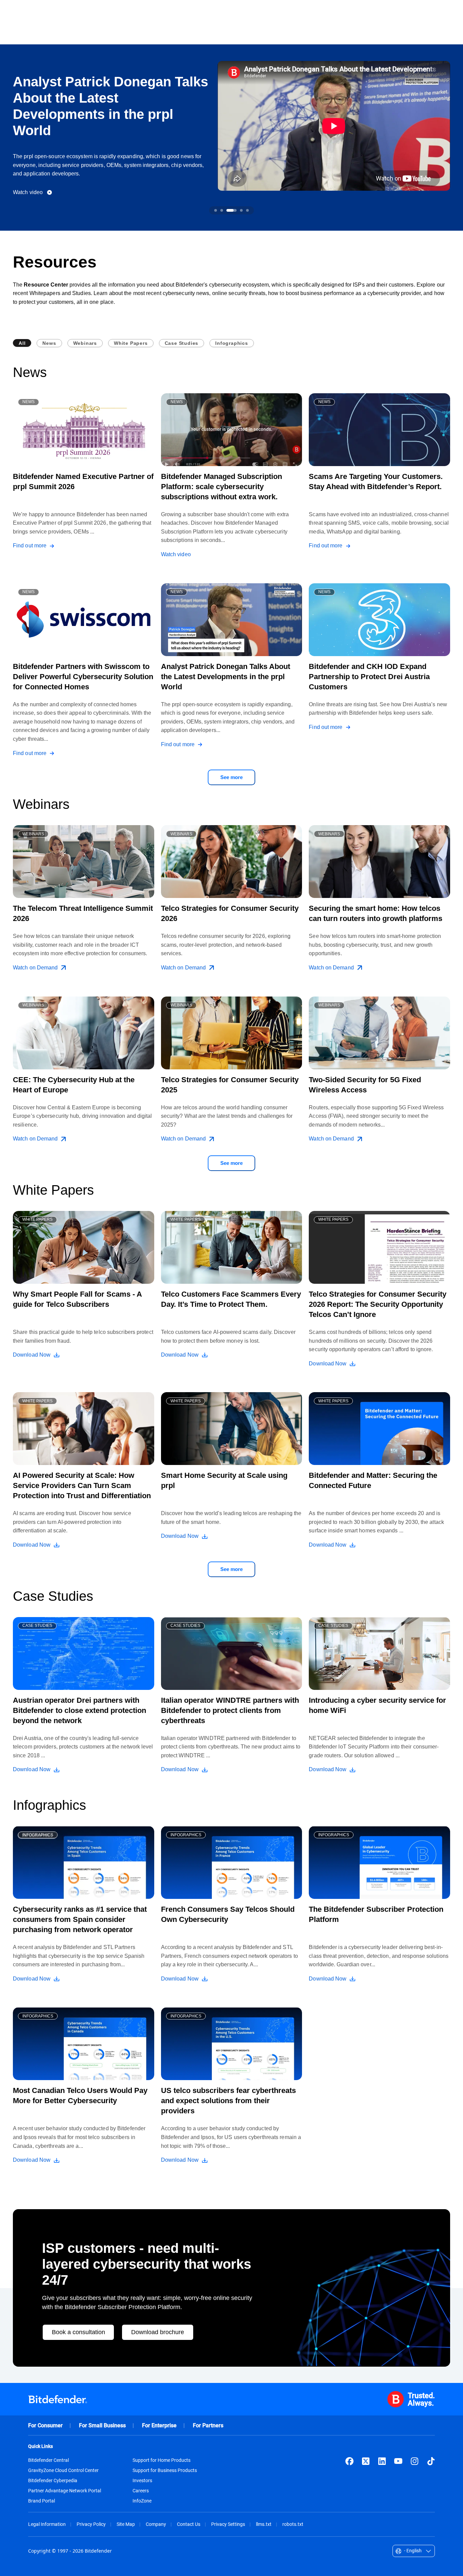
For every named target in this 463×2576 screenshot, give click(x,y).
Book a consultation (78, 2332)
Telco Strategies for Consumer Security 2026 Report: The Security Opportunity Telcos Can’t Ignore (378, 1304)
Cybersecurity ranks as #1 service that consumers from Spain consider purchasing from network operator (80, 1919)
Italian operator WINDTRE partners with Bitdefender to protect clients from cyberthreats (230, 1710)
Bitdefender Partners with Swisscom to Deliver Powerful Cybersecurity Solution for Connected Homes (83, 677)
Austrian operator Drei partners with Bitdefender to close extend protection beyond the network (79, 1710)
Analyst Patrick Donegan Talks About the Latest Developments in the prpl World (226, 677)
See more (231, 777)
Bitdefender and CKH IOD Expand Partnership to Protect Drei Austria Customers (369, 677)
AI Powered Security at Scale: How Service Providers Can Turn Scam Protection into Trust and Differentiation (82, 1485)
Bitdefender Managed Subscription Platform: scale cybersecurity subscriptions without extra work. (222, 487)
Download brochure (158, 2332)
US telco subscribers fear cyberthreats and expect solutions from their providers (228, 2101)
